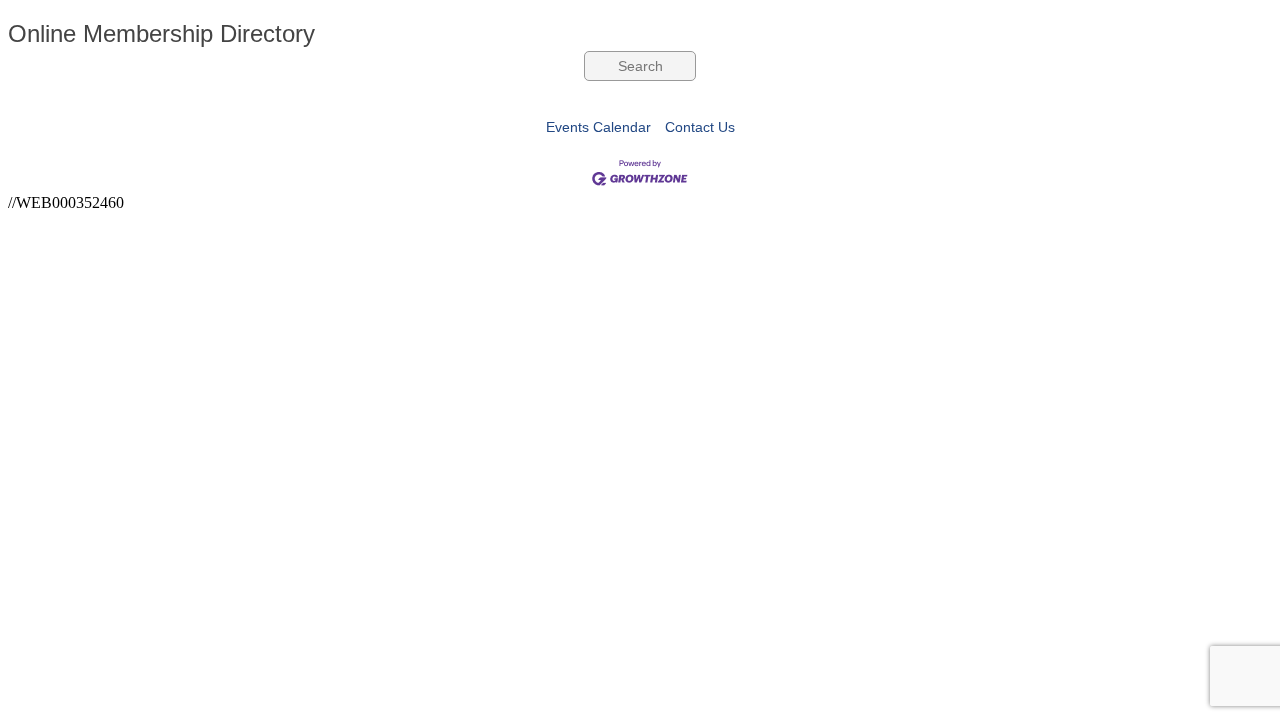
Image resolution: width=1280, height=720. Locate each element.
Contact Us (700, 127)
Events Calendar (598, 127)
